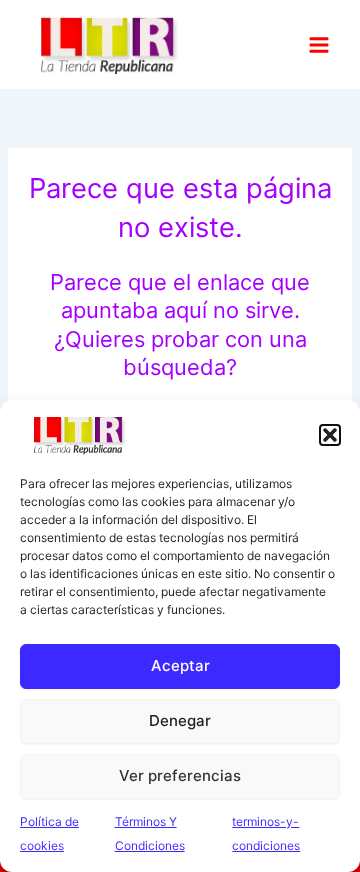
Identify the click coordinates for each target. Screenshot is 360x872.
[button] (330, 435)
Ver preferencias (180, 775)
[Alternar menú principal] (319, 44)
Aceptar (180, 665)
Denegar (180, 720)
